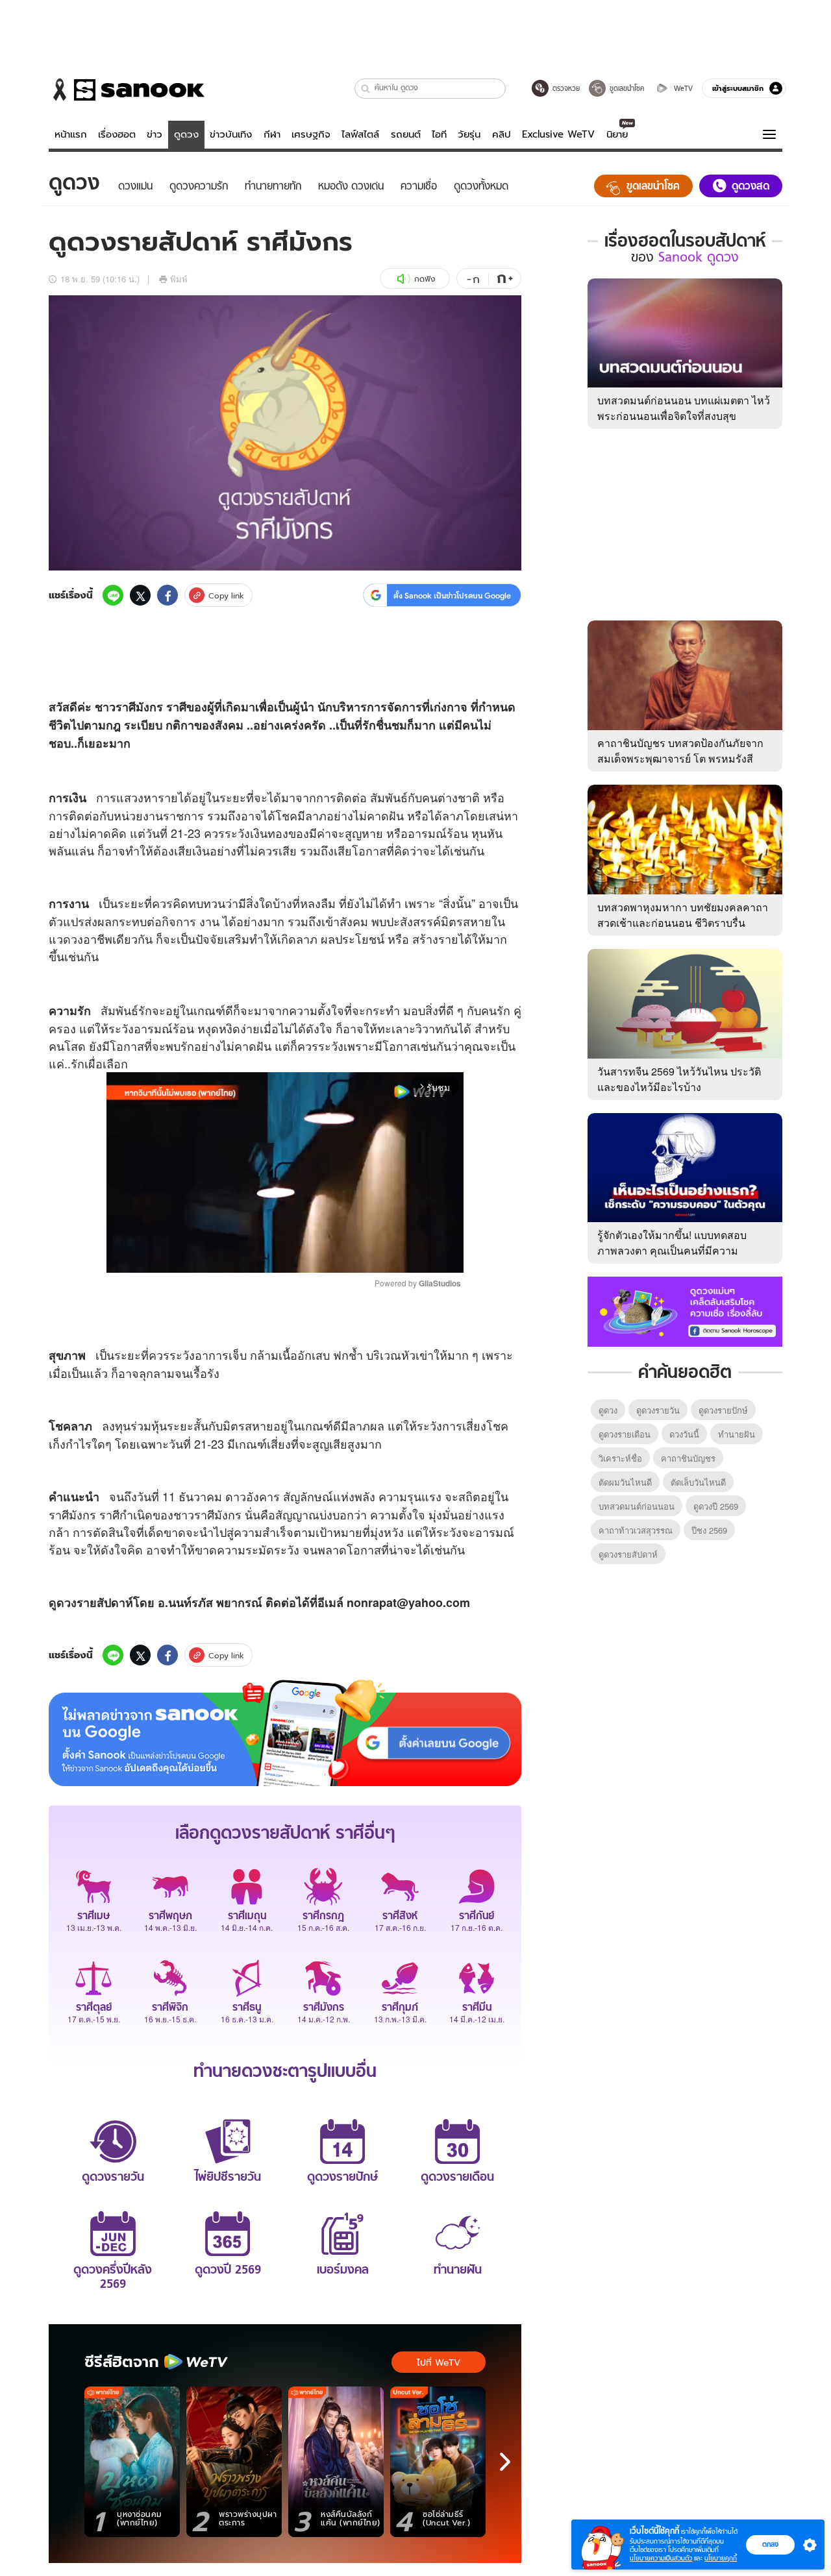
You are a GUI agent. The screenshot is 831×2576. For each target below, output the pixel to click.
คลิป (502, 134)
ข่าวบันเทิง (231, 134)
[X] (140, 595)
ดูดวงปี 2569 (716, 1506)
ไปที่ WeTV (439, 2362)
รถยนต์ (406, 134)
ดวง (73, 938)
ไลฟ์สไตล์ (360, 134)
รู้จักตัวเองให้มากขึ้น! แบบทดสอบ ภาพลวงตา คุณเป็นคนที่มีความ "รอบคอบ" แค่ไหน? (672, 1250)
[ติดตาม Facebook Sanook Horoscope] (685, 1310)
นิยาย (617, 134)
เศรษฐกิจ (311, 134)
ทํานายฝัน (737, 1434)
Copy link (226, 595)
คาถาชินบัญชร (688, 1458)
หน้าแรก (71, 134)
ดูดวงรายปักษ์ (723, 1410)
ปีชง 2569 (709, 1530)
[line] (113, 595)
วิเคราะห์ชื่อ (620, 1458)
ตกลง (770, 2544)
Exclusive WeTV (558, 134)
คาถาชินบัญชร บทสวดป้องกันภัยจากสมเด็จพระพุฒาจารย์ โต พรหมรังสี (680, 751)
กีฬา (272, 134)
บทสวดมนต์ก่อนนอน (637, 1506)
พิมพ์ (179, 279)
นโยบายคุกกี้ (721, 2558)
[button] (366, 89)
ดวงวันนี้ (684, 1434)
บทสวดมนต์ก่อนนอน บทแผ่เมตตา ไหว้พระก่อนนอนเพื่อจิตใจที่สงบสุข (684, 408)
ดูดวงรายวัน (658, 1410)
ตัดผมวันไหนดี (625, 1482)
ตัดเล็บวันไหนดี (698, 1482)
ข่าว (155, 134)
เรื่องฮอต (117, 134)
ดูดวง (186, 134)
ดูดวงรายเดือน (625, 1434)
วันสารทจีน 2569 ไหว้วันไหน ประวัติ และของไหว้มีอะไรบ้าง (679, 1079)
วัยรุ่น (469, 134)
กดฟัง (425, 279)
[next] (505, 2462)
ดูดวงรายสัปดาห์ (628, 1554)
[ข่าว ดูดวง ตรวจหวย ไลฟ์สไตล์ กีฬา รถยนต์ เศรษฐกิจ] (127, 90)
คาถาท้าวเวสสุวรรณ (636, 1530)
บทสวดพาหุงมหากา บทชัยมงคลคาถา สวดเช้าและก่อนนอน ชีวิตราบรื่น (683, 915)
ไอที (439, 134)
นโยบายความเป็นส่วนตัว (661, 2558)
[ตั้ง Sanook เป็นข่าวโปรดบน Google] (285, 1733)
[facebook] (167, 595)
